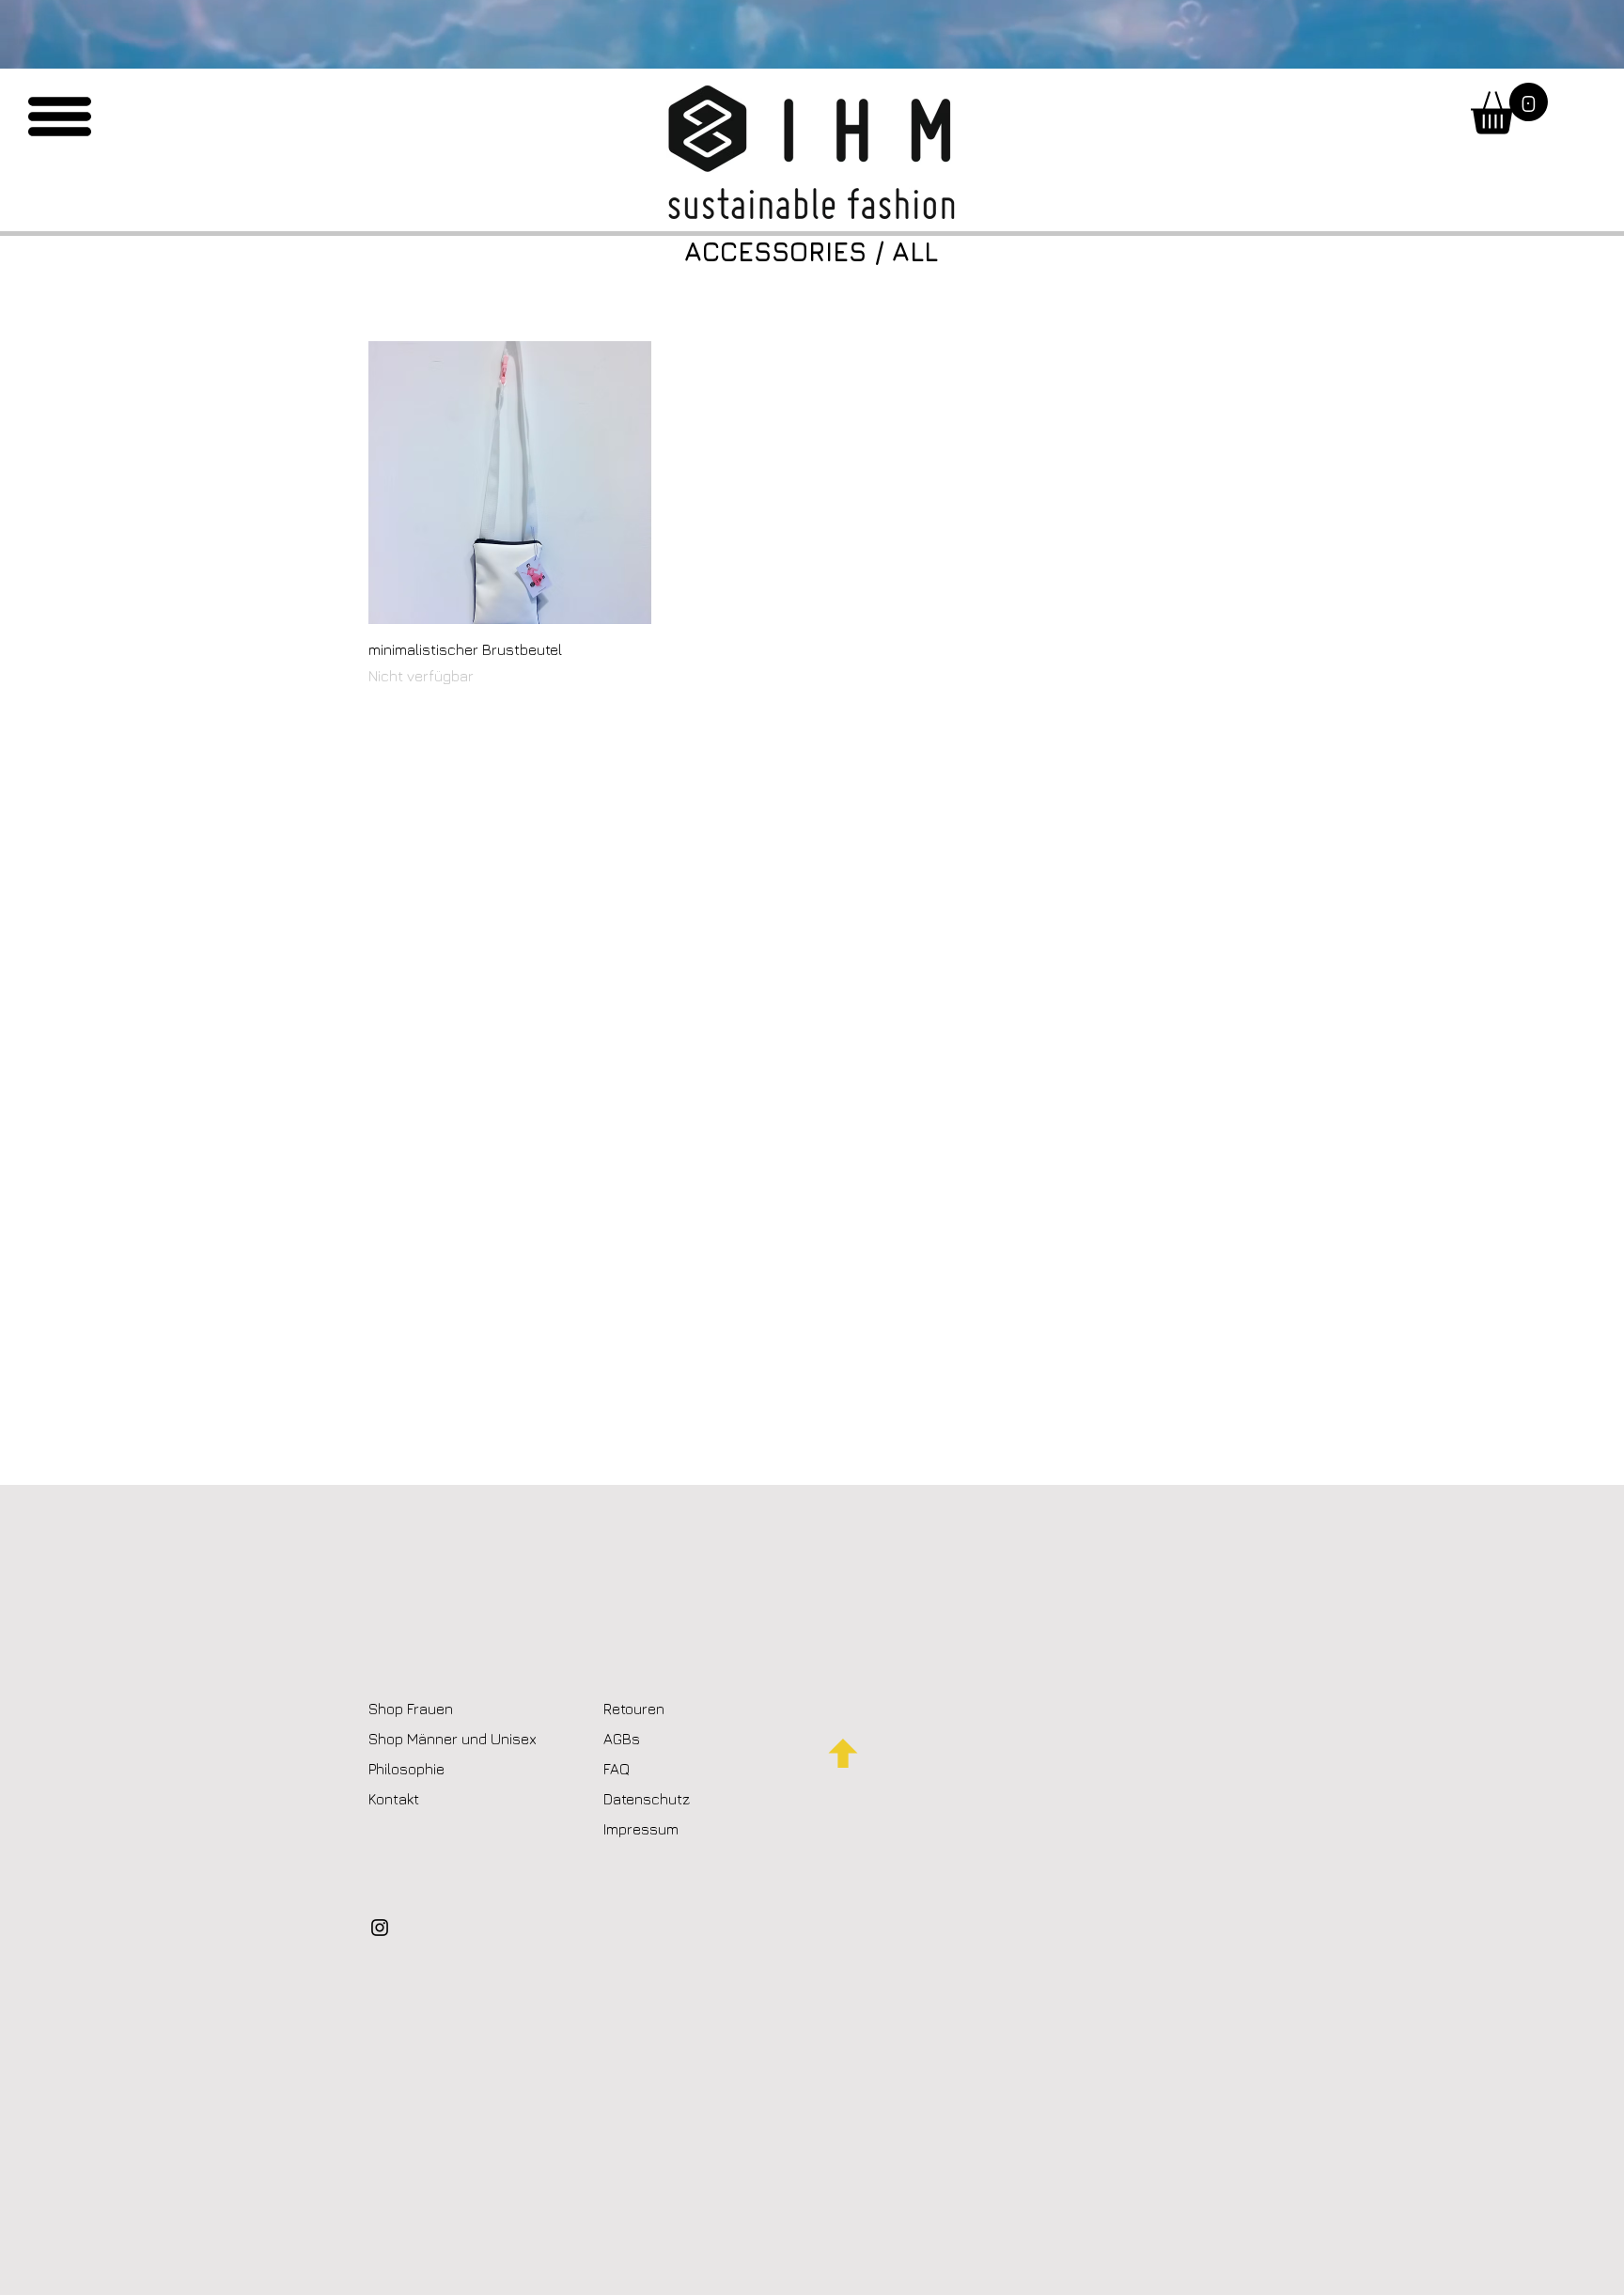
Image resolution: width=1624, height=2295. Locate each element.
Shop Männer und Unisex (453, 1739)
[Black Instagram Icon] (380, 1928)
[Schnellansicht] (510, 483)
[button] (60, 117)
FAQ (617, 1769)
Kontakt (396, 1799)
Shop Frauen (411, 1709)
